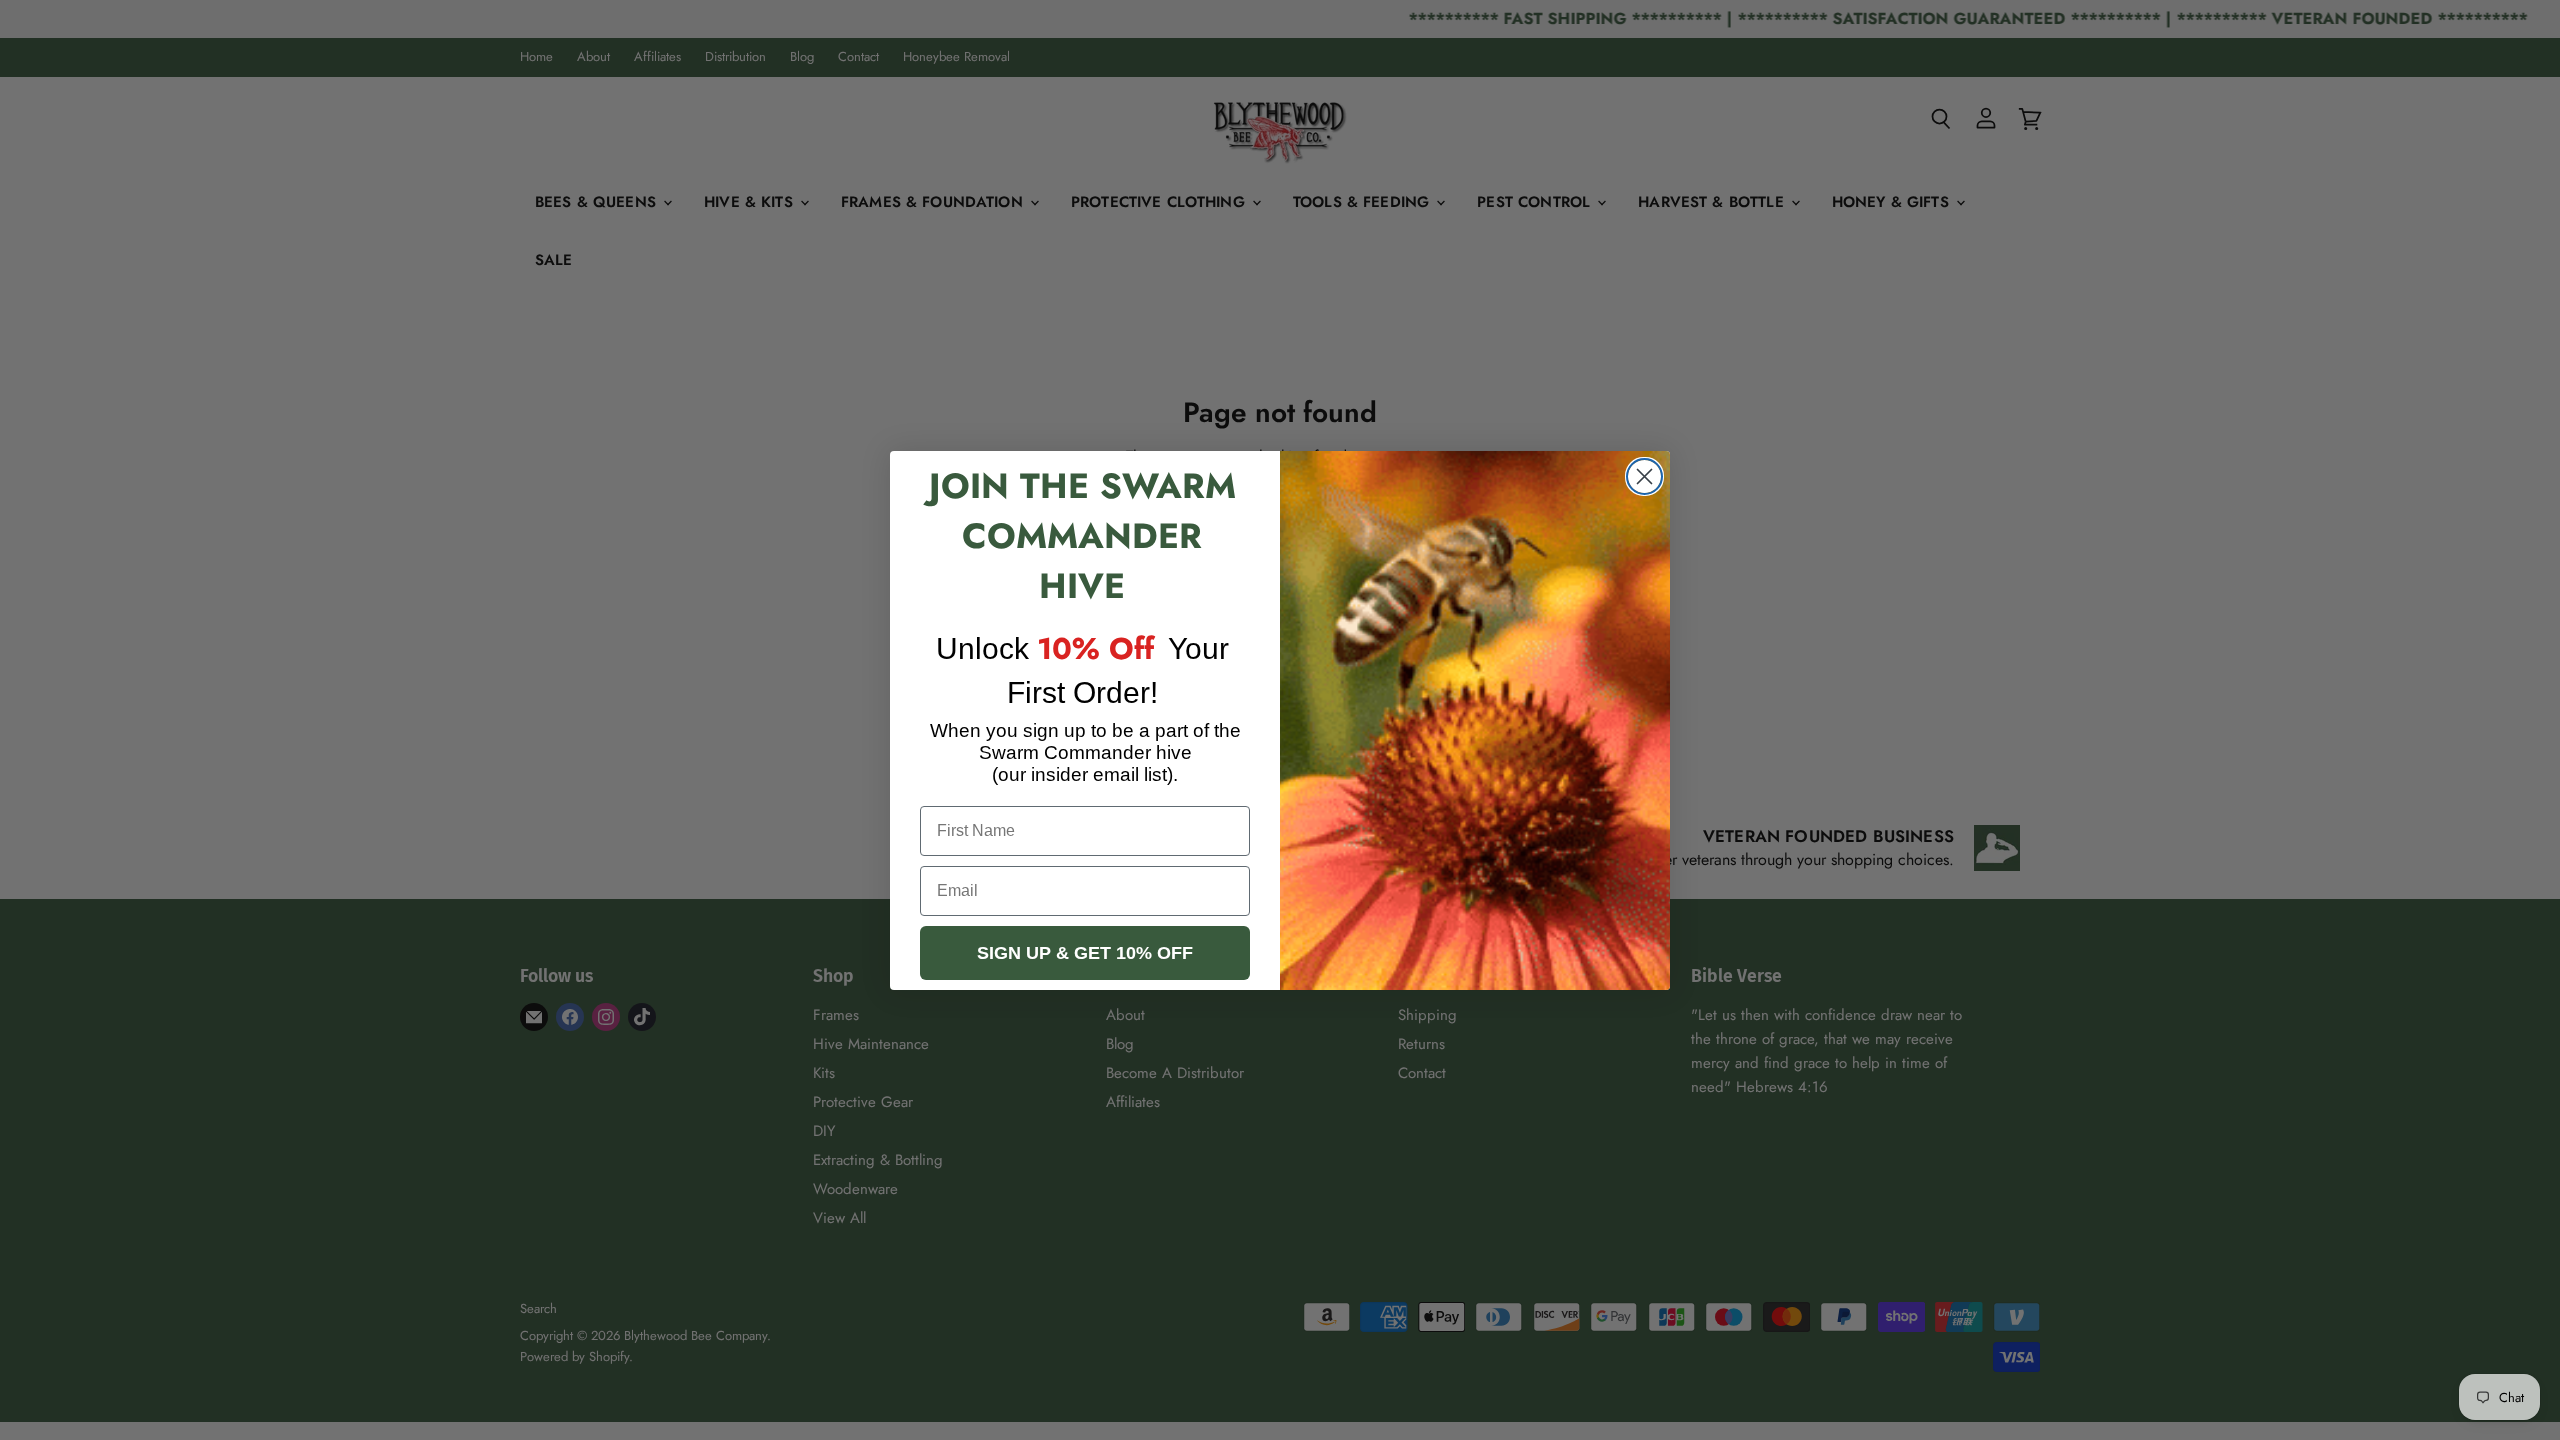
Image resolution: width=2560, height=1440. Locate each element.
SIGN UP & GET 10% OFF (1085, 953)
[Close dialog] (1644, 476)
